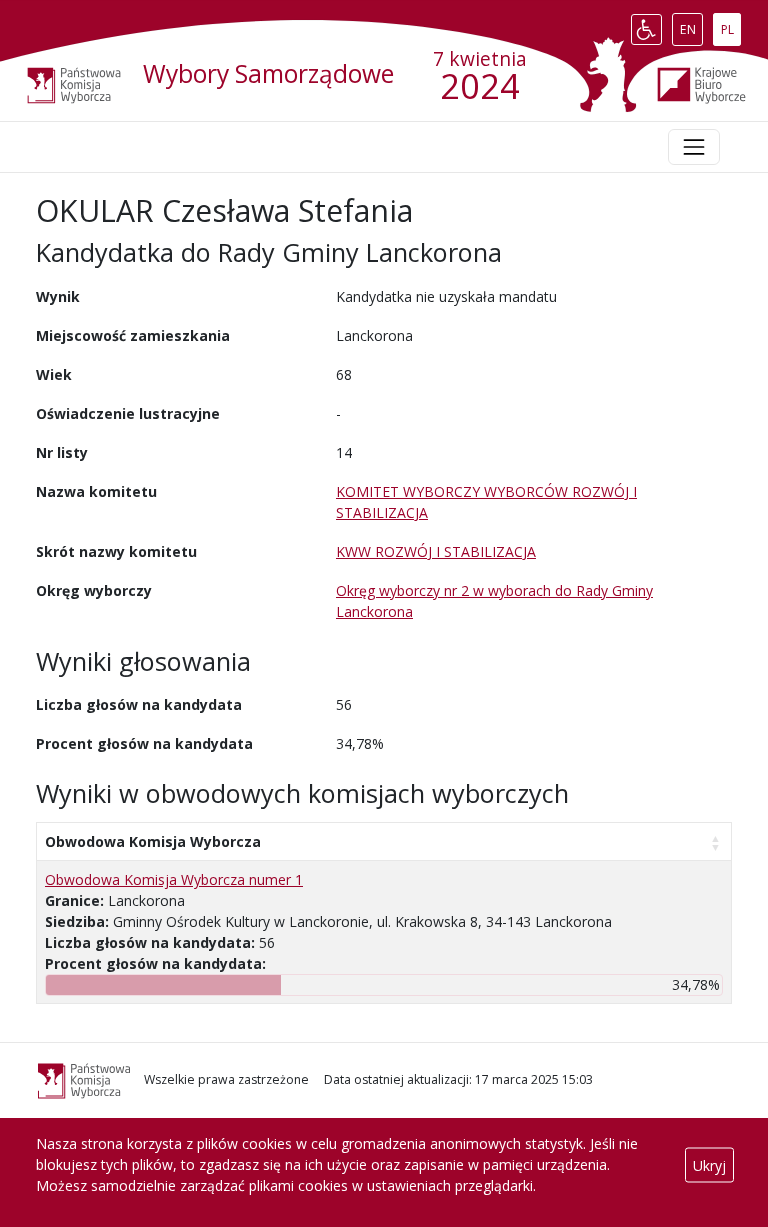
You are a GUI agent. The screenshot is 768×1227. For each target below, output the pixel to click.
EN (691, 25)
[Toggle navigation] (694, 147)
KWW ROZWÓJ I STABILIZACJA (436, 551)
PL (730, 25)
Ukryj (709, 1164)
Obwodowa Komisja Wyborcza (153, 841)
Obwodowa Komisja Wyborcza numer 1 (174, 879)
